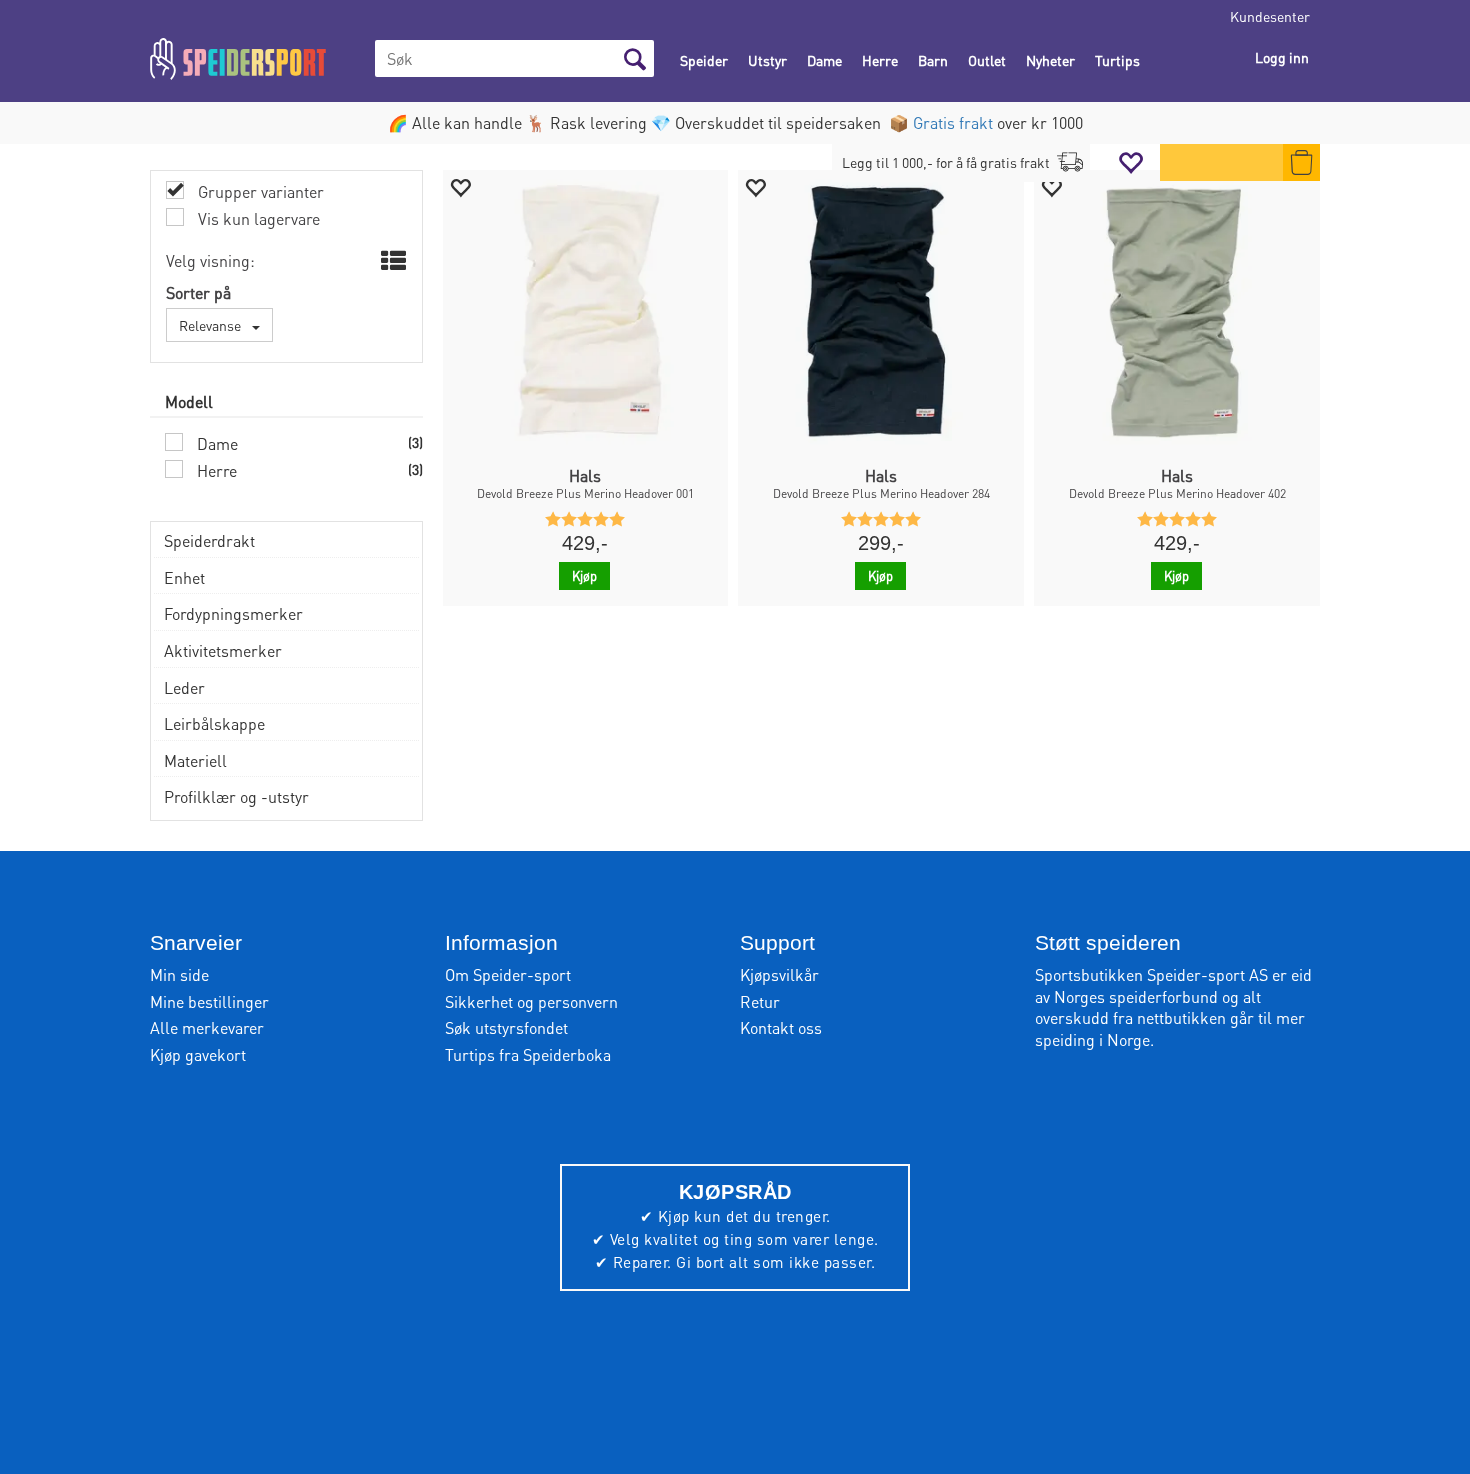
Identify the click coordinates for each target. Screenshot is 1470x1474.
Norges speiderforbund (1136, 996)
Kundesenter (1270, 16)
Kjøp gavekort (198, 1054)
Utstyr (767, 60)
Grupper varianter (259, 191)
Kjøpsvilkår (779, 974)
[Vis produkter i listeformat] (391, 261)
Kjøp (584, 575)
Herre (880, 60)
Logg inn (1282, 57)
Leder (184, 687)
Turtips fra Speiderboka (528, 1054)
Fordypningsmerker (233, 613)
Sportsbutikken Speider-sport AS (1151, 974)
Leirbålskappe (214, 723)
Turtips (1117, 60)
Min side (179, 974)
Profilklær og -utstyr (236, 796)
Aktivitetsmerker (223, 650)
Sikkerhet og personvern (531, 1001)
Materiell (195, 760)
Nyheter (1050, 60)
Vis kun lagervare (257, 218)
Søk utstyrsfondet (506, 1027)
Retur (760, 1001)
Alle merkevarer (207, 1027)
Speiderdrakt (209, 540)
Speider (704, 60)
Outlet (987, 60)
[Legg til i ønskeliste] (460, 186)
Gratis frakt (953, 122)
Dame (824, 60)
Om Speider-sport (508, 974)
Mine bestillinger (209, 1001)
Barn (933, 60)
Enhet (184, 577)
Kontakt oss (781, 1027)
